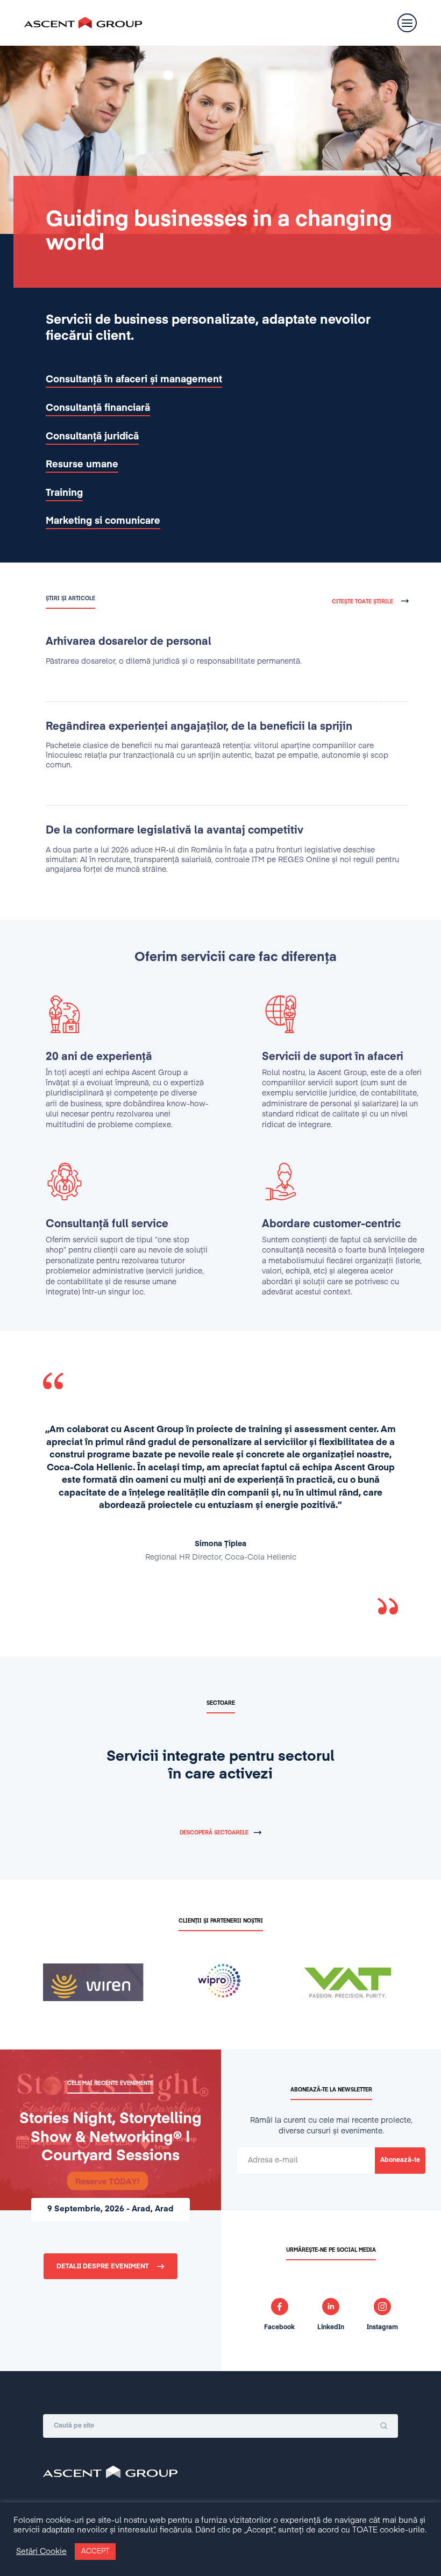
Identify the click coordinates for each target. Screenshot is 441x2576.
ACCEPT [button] (95, 2552)
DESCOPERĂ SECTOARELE (214, 1833)
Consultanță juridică (92, 437)
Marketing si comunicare (103, 521)
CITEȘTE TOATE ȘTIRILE (362, 602)
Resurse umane (82, 465)
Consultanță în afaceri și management (134, 380)
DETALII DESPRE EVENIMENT (103, 2267)
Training (64, 493)
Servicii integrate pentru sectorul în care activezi (220, 1766)
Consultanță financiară (98, 408)
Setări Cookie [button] (41, 2552)
